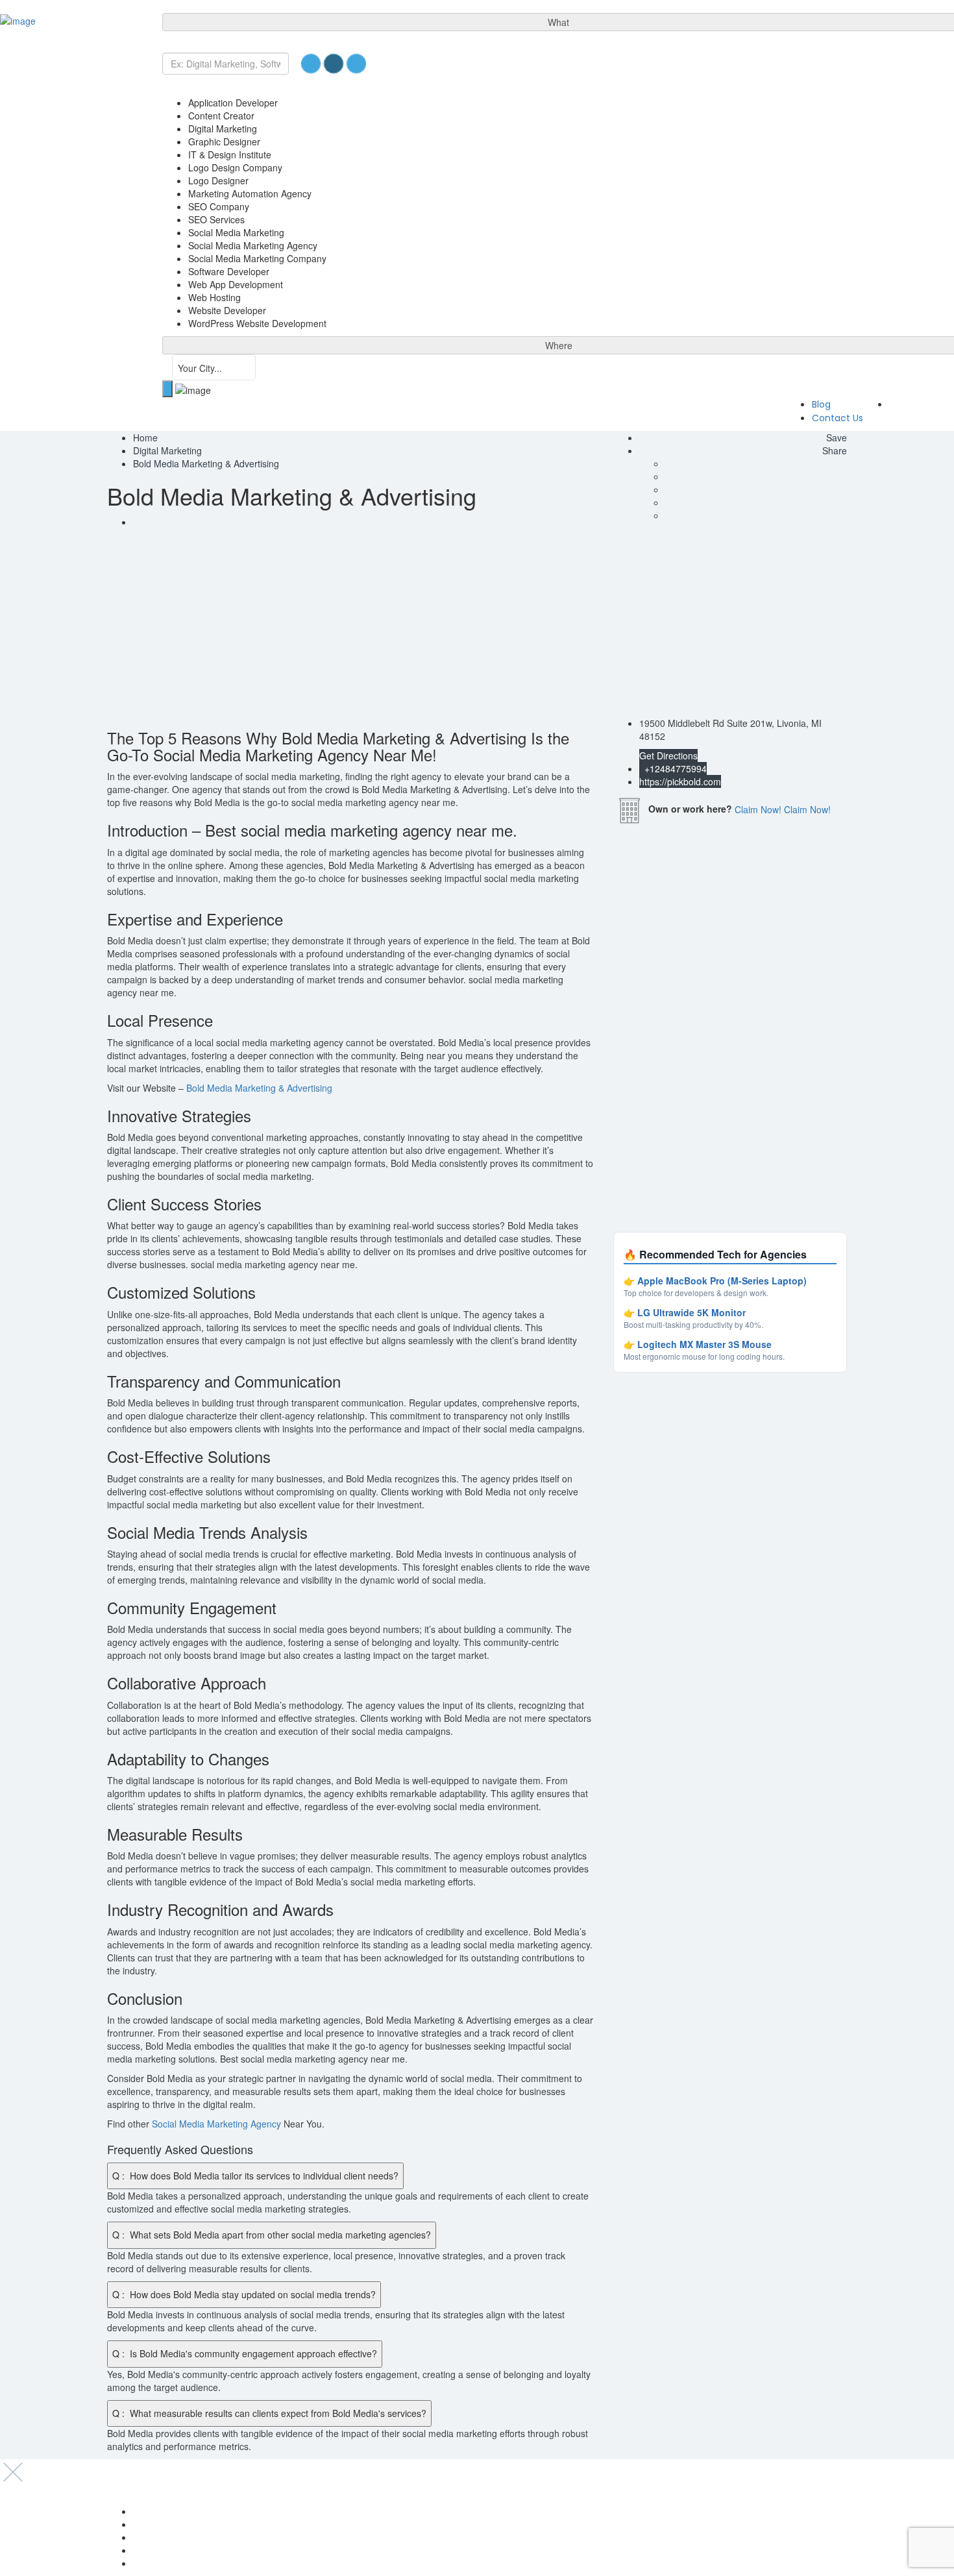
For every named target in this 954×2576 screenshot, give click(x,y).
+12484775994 (674, 768)
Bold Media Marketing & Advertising (259, 1088)
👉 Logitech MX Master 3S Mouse (698, 1344)
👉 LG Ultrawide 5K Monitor (685, 1312)
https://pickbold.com (680, 781)
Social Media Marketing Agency (216, 2124)
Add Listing (920, 404)
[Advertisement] (477, 626)
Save (835, 437)
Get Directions (668, 755)
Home (145, 437)
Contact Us (838, 418)
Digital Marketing (167, 450)
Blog (821, 404)
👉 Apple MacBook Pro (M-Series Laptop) (715, 1281)
